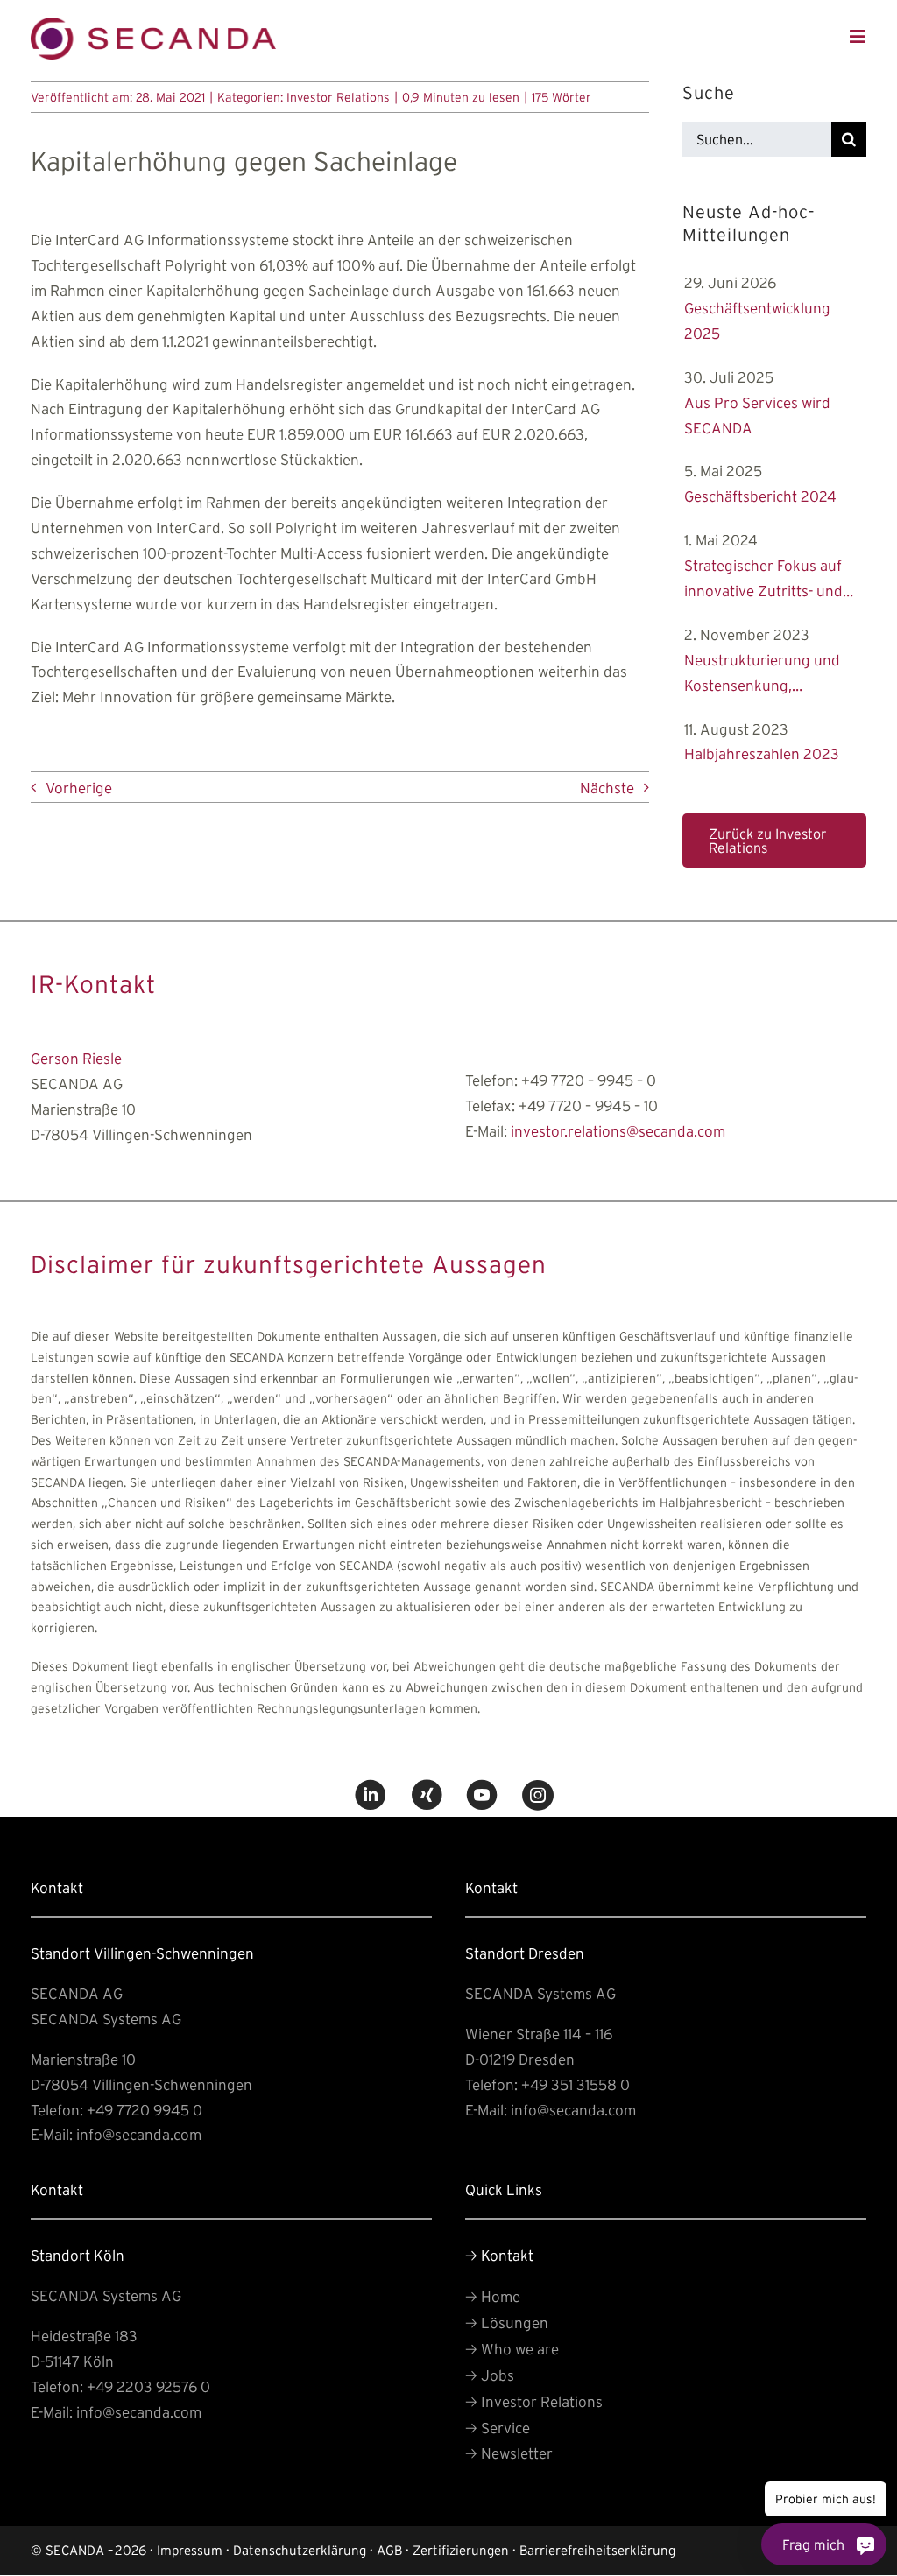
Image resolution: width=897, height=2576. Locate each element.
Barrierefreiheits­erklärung (597, 2550)
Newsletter (509, 2453)
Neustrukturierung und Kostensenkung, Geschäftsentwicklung (762, 675)
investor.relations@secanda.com (618, 1131)
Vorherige (79, 788)
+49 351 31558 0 (576, 2084)
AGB (389, 2550)
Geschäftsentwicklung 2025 (757, 320)
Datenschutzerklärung (300, 2550)
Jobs (490, 2375)
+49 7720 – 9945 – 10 (588, 1105)
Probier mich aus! (826, 2499)
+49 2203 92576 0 (148, 2386)
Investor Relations (338, 97)
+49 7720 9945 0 (145, 2110)
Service (498, 2428)
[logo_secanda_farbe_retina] (153, 25)
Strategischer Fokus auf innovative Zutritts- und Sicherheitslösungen (763, 581)
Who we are (512, 2349)
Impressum (190, 2550)
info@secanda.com (139, 2134)
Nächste (607, 788)
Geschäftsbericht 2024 (760, 496)
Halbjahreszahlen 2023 (762, 753)
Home (493, 2296)
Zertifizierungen (461, 2550)
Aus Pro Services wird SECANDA (758, 415)
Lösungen (507, 2323)
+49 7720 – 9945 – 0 (589, 1080)
